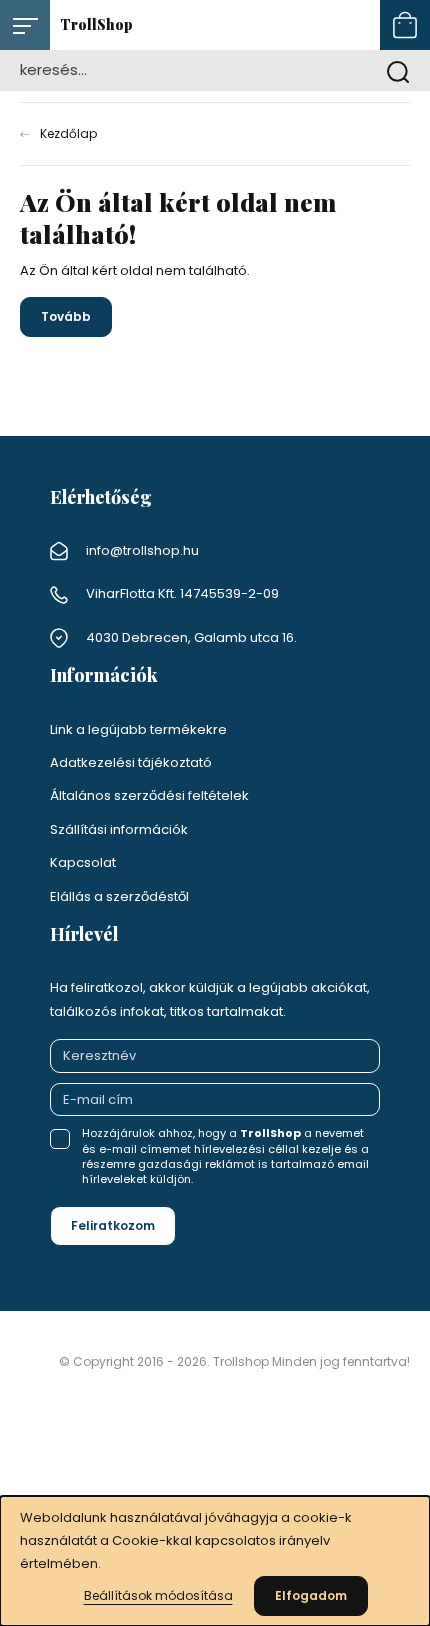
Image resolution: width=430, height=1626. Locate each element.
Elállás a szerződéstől (119, 896)
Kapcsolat (83, 862)
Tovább (66, 316)
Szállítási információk (119, 829)
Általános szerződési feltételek (149, 795)
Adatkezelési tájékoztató (131, 762)
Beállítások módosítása (158, 1595)
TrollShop (96, 24)
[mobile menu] (25, 25)
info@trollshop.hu (142, 550)
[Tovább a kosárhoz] (405, 25)
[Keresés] (398, 70)
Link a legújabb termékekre (138, 729)
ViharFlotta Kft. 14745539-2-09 (182, 593)
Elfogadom (311, 1595)
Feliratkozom (113, 1225)
